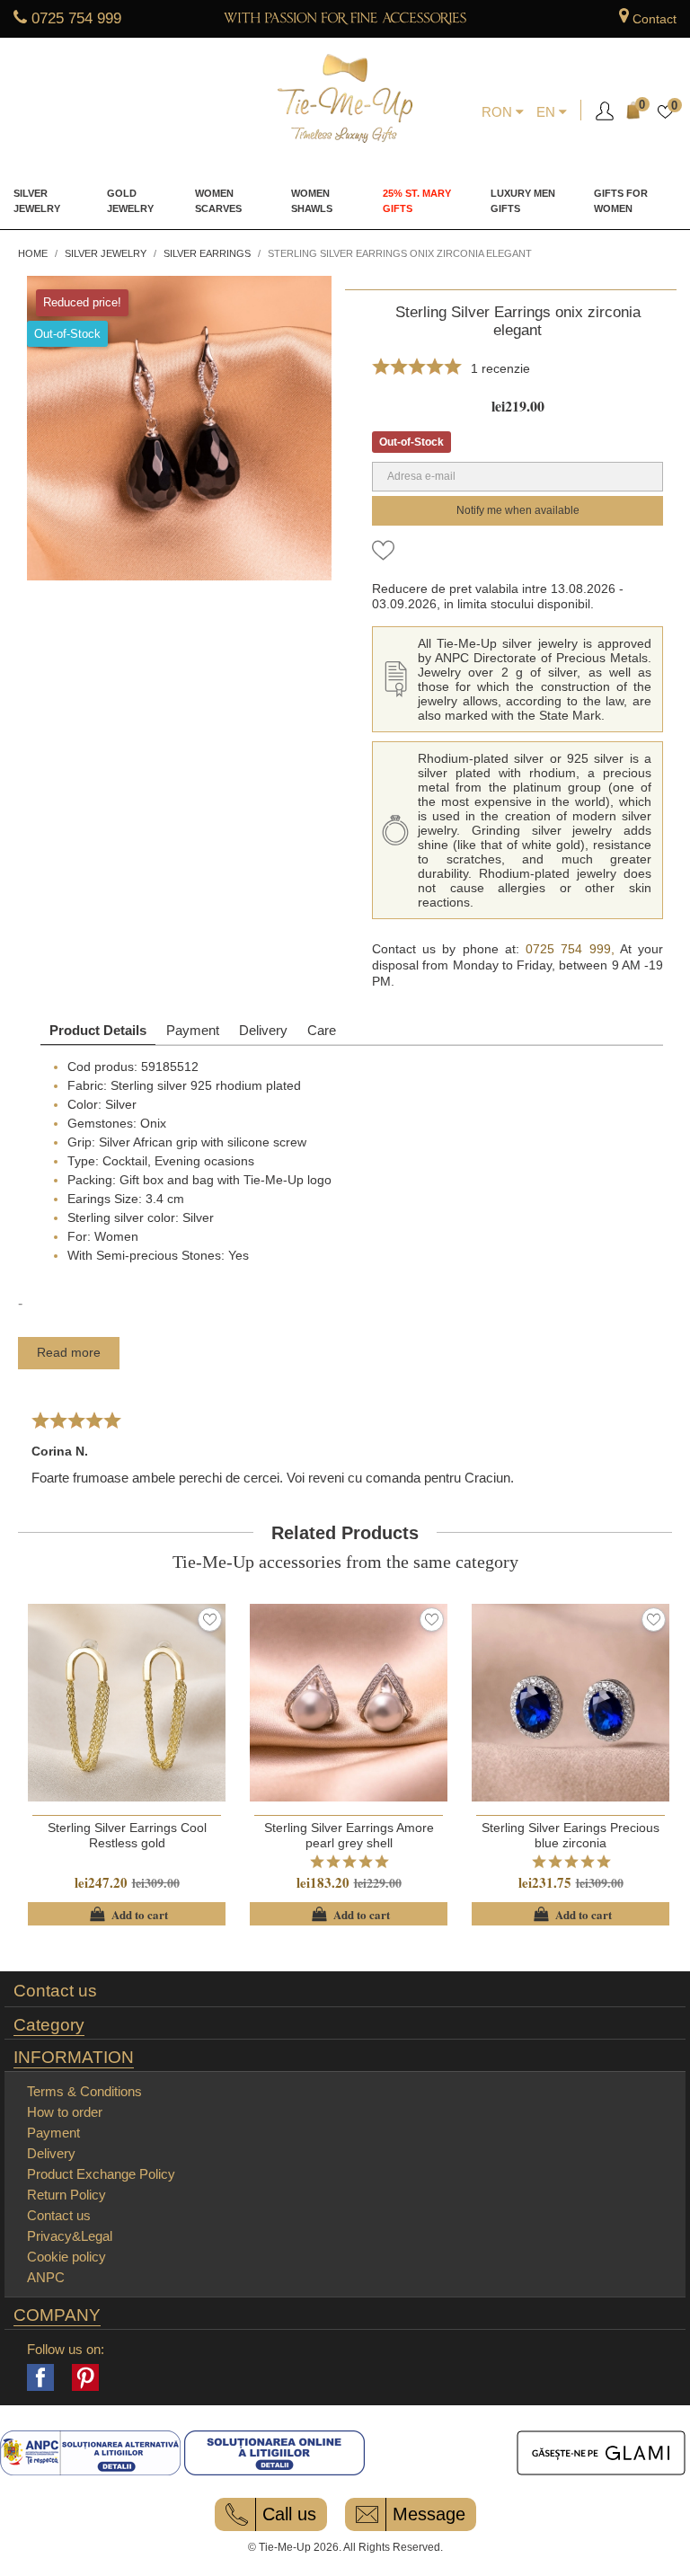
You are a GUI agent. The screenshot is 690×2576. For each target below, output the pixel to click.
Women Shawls (312, 201)
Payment (193, 1030)
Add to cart (127, 1914)
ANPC (46, 2277)
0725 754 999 (76, 18)
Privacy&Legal (70, 2236)
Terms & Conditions (84, 2091)
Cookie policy (66, 2257)
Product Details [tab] (98, 1030)
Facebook (40, 2377)
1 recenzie (500, 368)
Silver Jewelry (37, 201)
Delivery (263, 1030)
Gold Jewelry (130, 201)
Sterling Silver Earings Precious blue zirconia (571, 1835)
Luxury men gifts (523, 201)
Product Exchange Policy (101, 2174)
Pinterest (85, 2377)
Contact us (55, 1991)
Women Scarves (218, 201)
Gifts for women (621, 201)
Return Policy (66, 2195)
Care (322, 1030)
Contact (655, 19)
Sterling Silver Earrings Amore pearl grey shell (349, 1835)
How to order (65, 2112)
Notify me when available (518, 510)
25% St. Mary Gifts (417, 201)
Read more (69, 1352)
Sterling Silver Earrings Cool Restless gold (127, 1835)
